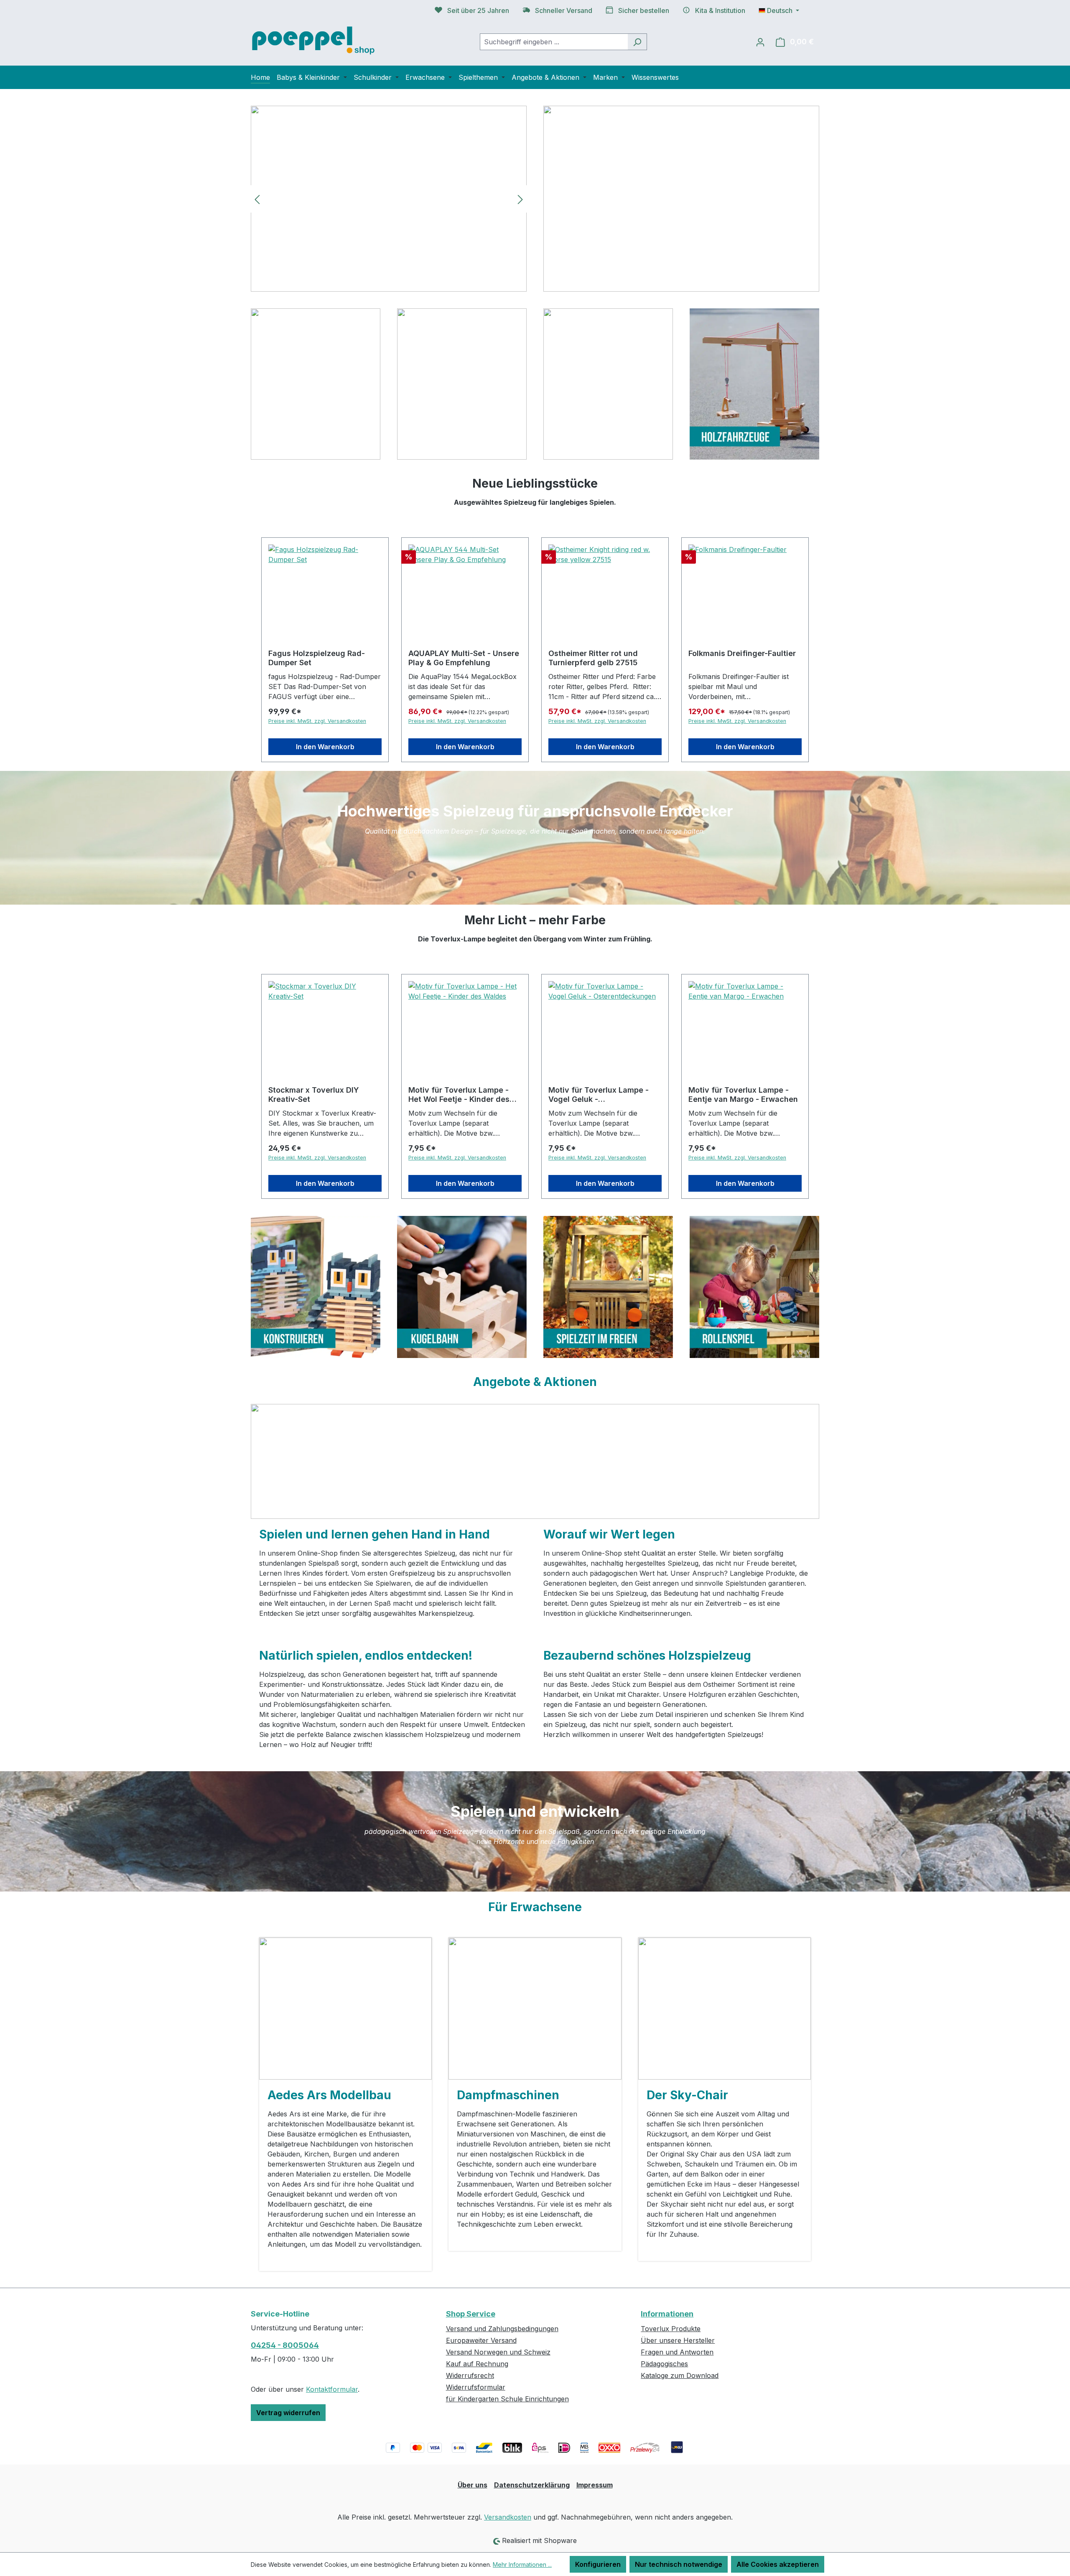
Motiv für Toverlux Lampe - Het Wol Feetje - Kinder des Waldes (459, 1095)
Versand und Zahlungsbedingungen (502, 2329)
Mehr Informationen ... (522, 2565)
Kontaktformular (332, 2389)
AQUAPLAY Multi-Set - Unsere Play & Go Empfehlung (464, 658)
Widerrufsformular (476, 2387)
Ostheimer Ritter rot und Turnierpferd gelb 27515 (593, 658)
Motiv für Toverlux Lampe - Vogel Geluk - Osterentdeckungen (599, 1095)
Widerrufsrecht (470, 2375)
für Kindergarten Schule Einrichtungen (507, 2399)
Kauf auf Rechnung (477, 2364)
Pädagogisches (664, 2364)
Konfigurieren (598, 2564)
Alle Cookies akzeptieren (778, 2564)
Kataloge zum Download (680, 2375)
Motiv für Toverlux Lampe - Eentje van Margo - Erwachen (743, 1095)
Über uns (473, 2485)
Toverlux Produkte (671, 2329)
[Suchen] (637, 42)
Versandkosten (508, 2517)
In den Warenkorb (325, 747)
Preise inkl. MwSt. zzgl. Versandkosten (317, 721)
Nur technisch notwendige (679, 2564)
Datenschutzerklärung (532, 2485)
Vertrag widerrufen (288, 2413)
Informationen (667, 2314)
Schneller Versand (564, 10)
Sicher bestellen (644, 10)
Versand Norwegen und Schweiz (498, 2352)
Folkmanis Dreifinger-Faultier (742, 653)
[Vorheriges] (257, 199)
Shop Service (471, 2314)
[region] (389, 199)
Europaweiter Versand (481, 2340)
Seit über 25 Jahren (478, 10)
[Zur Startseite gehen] (313, 40)
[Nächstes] (520, 199)
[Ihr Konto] (760, 42)
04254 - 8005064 (285, 2345)
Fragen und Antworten (677, 2352)
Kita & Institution (720, 10)
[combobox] (554, 42)
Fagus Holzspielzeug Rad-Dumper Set (317, 658)
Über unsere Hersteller (678, 2340)
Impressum (595, 2485)
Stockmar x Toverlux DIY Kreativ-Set (314, 1095)
